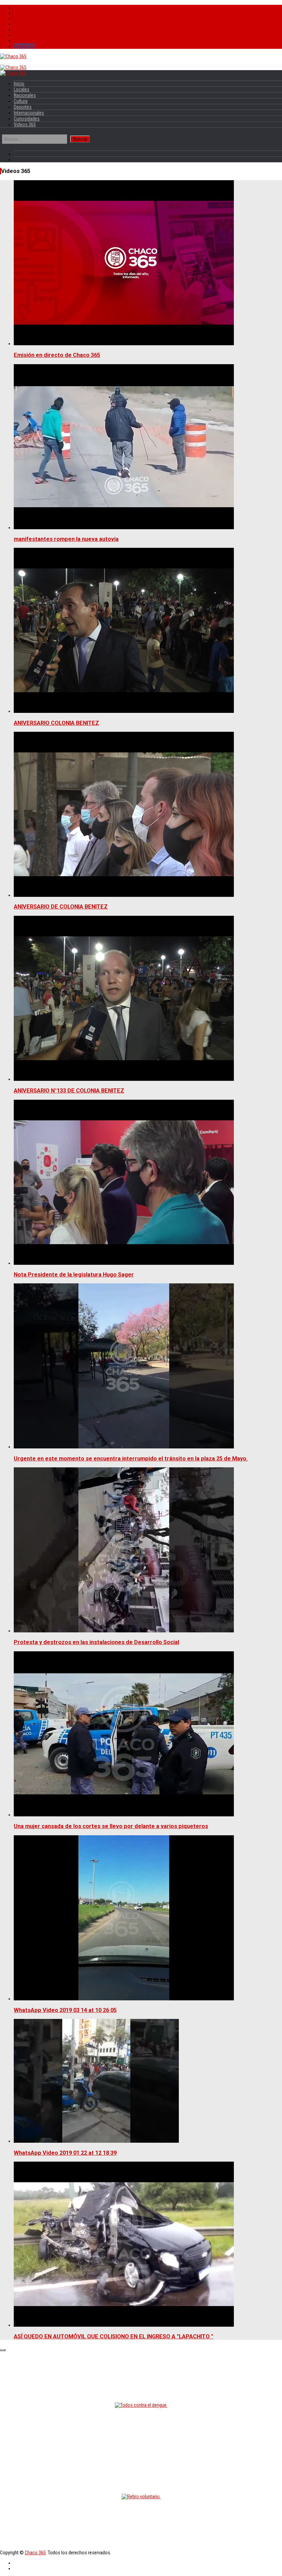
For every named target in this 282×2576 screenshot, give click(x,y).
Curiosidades (27, 41)
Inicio (19, 8)
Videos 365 (25, 46)
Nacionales (25, 19)
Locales (21, 13)
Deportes (23, 30)
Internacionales (29, 35)
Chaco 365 (35, 2553)
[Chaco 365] (13, 56)
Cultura (21, 24)
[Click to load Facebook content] (3, 2350)
